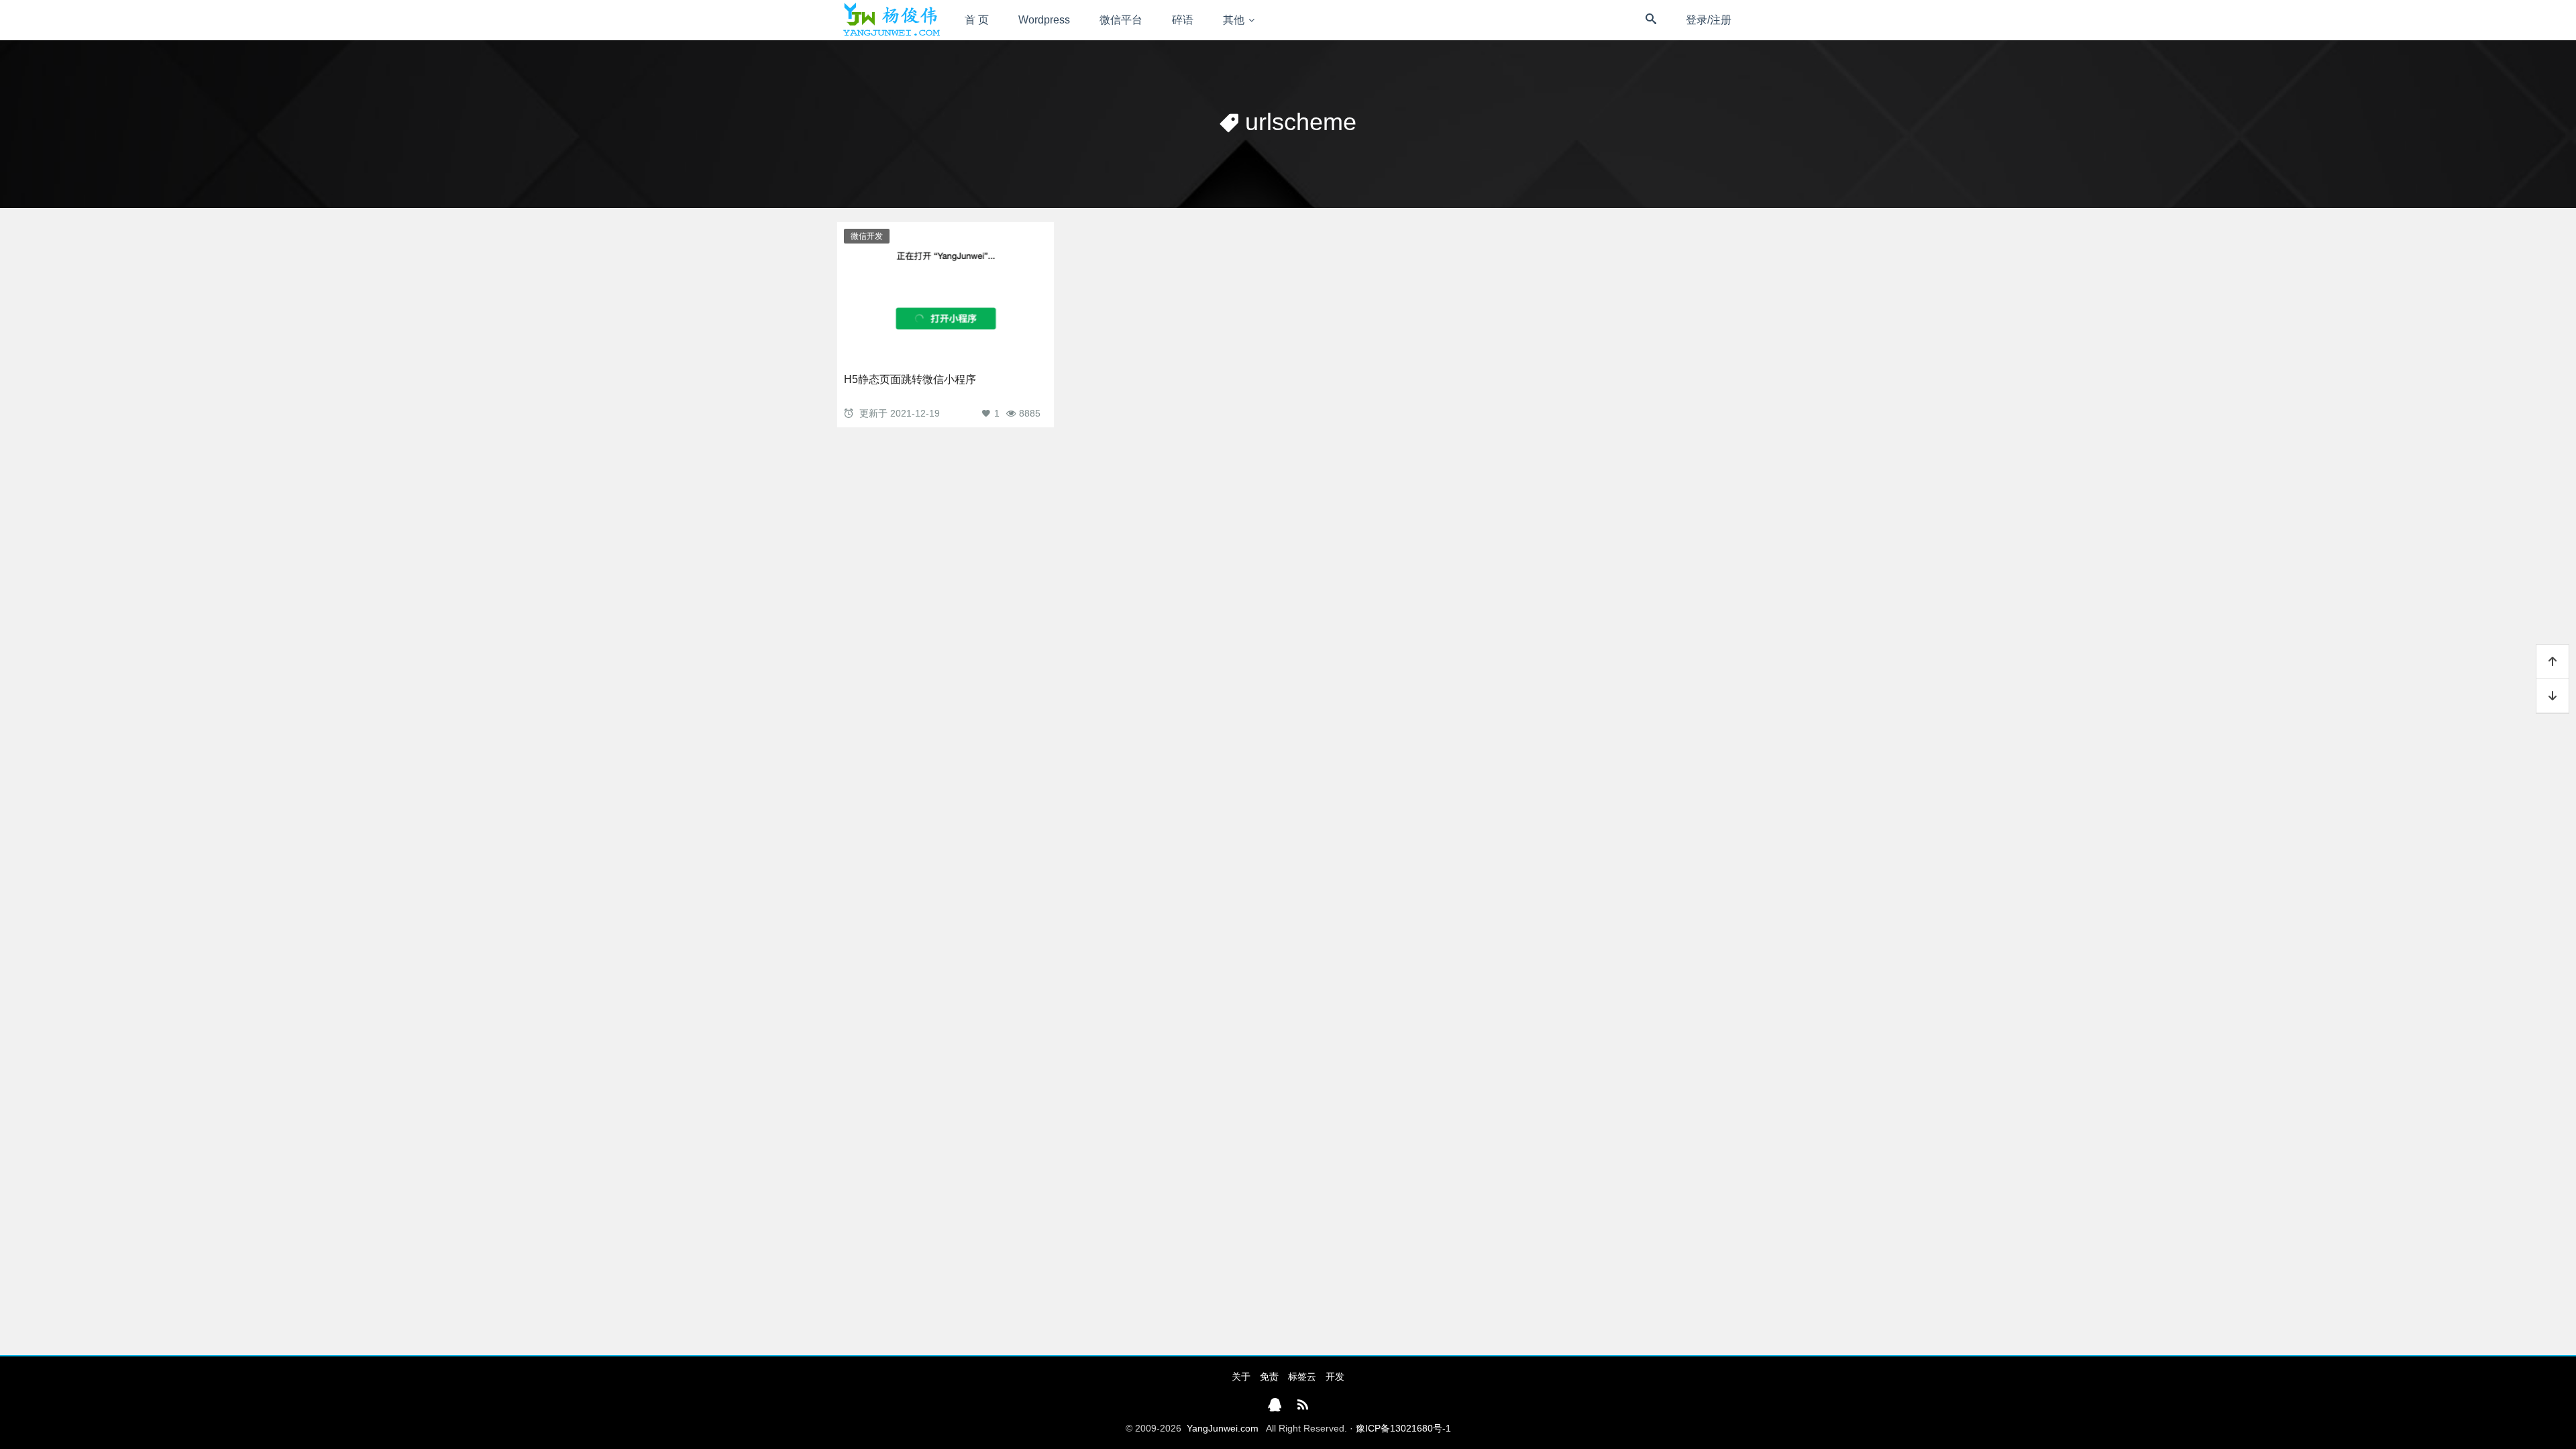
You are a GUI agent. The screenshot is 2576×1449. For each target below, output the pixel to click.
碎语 (1183, 20)
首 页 (977, 20)
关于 (1241, 1377)
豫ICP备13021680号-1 (1403, 1428)
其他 (1234, 20)
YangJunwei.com (1223, 1428)
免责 (1269, 1377)
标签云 (1302, 1377)
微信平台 (1121, 20)
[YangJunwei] (891, 20)
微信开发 (867, 236)
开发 (1335, 1377)
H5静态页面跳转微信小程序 (910, 379)
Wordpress (1044, 20)
